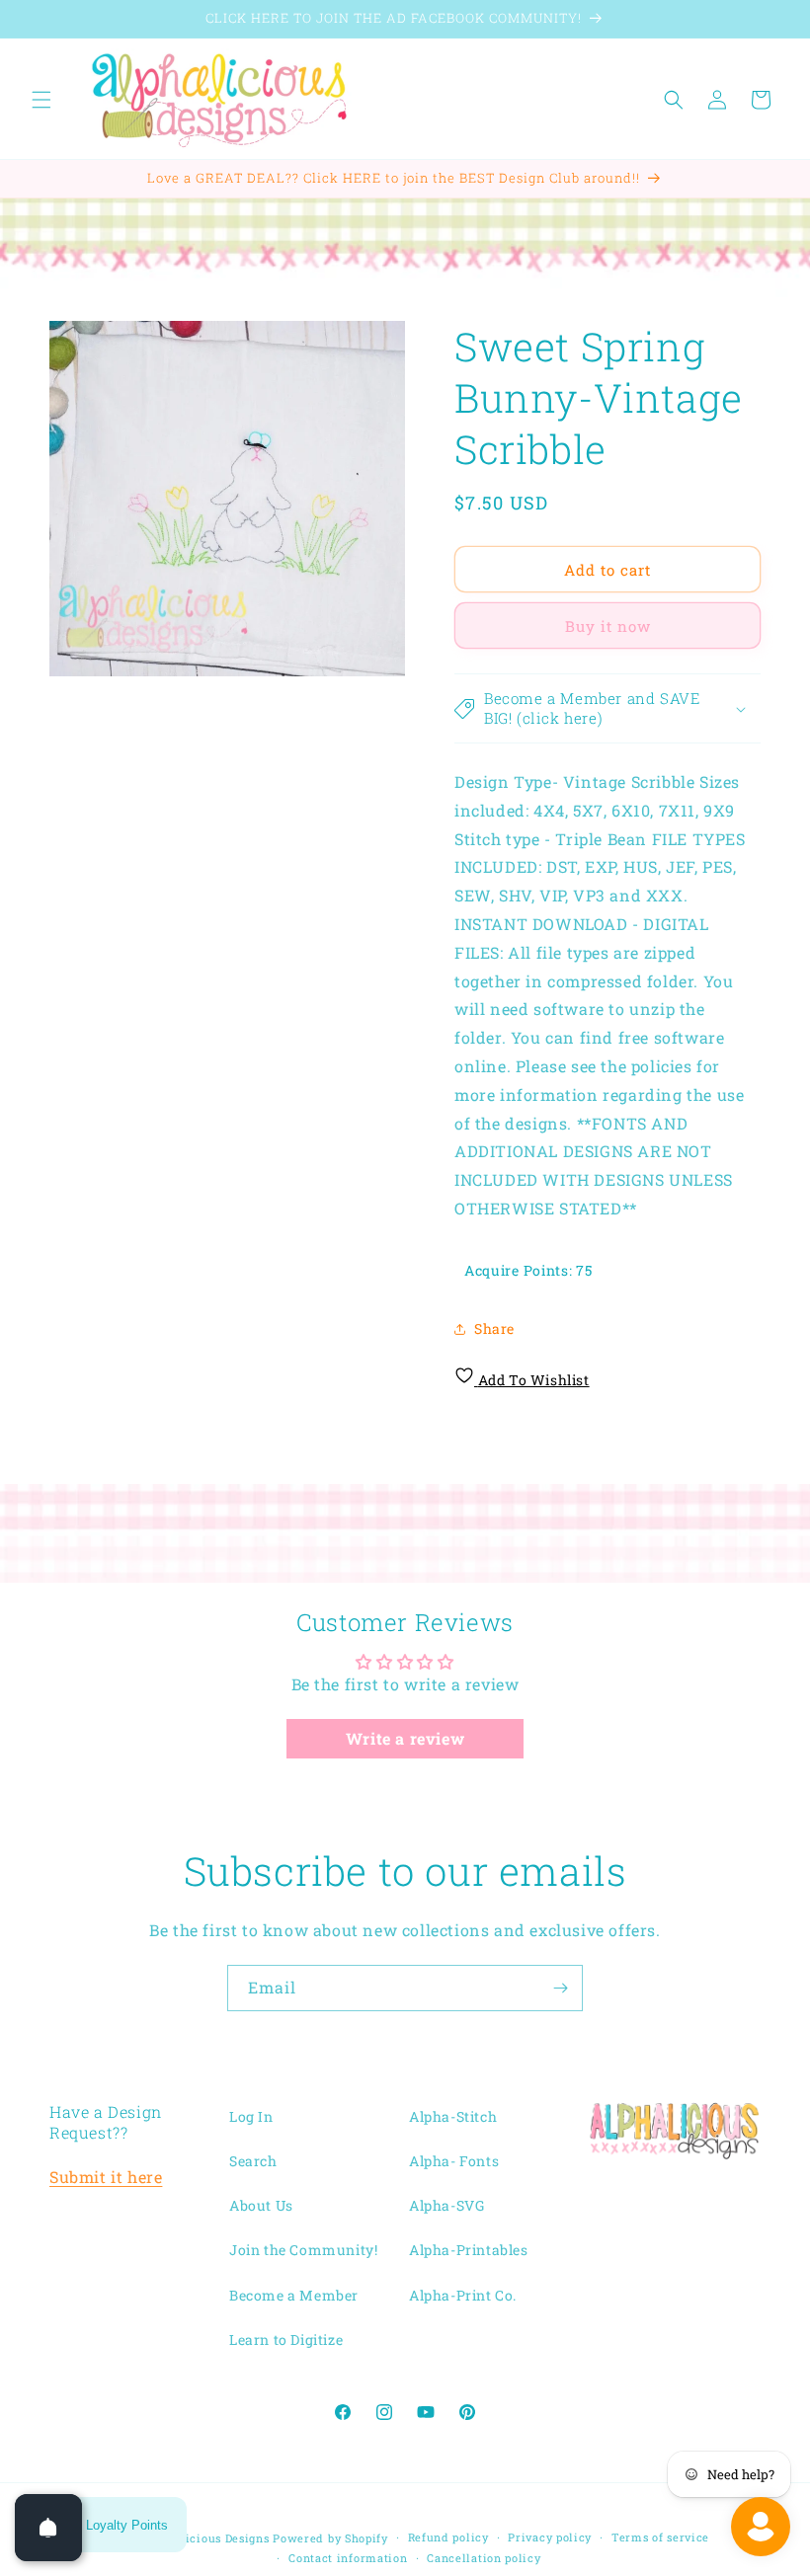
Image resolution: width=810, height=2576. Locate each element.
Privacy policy (550, 2537)
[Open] (48, 2528)
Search (253, 2161)
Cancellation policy (484, 2558)
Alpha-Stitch (453, 2116)
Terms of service (660, 2537)
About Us (261, 2205)
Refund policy (448, 2537)
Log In (251, 2116)
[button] (41, 100)
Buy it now (608, 626)
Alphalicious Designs (208, 2538)
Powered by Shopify (330, 2538)
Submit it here (106, 2177)
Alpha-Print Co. (463, 2295)
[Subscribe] (560, 1988)
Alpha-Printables (469, 2250)
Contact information (348, 2558)
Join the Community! (303, 2250)
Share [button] (494, 1328)
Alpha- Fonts (454, 2161)
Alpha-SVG (446, 2205)
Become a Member (294, 2295)
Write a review (405, 1738)
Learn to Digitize (286, 2340)
